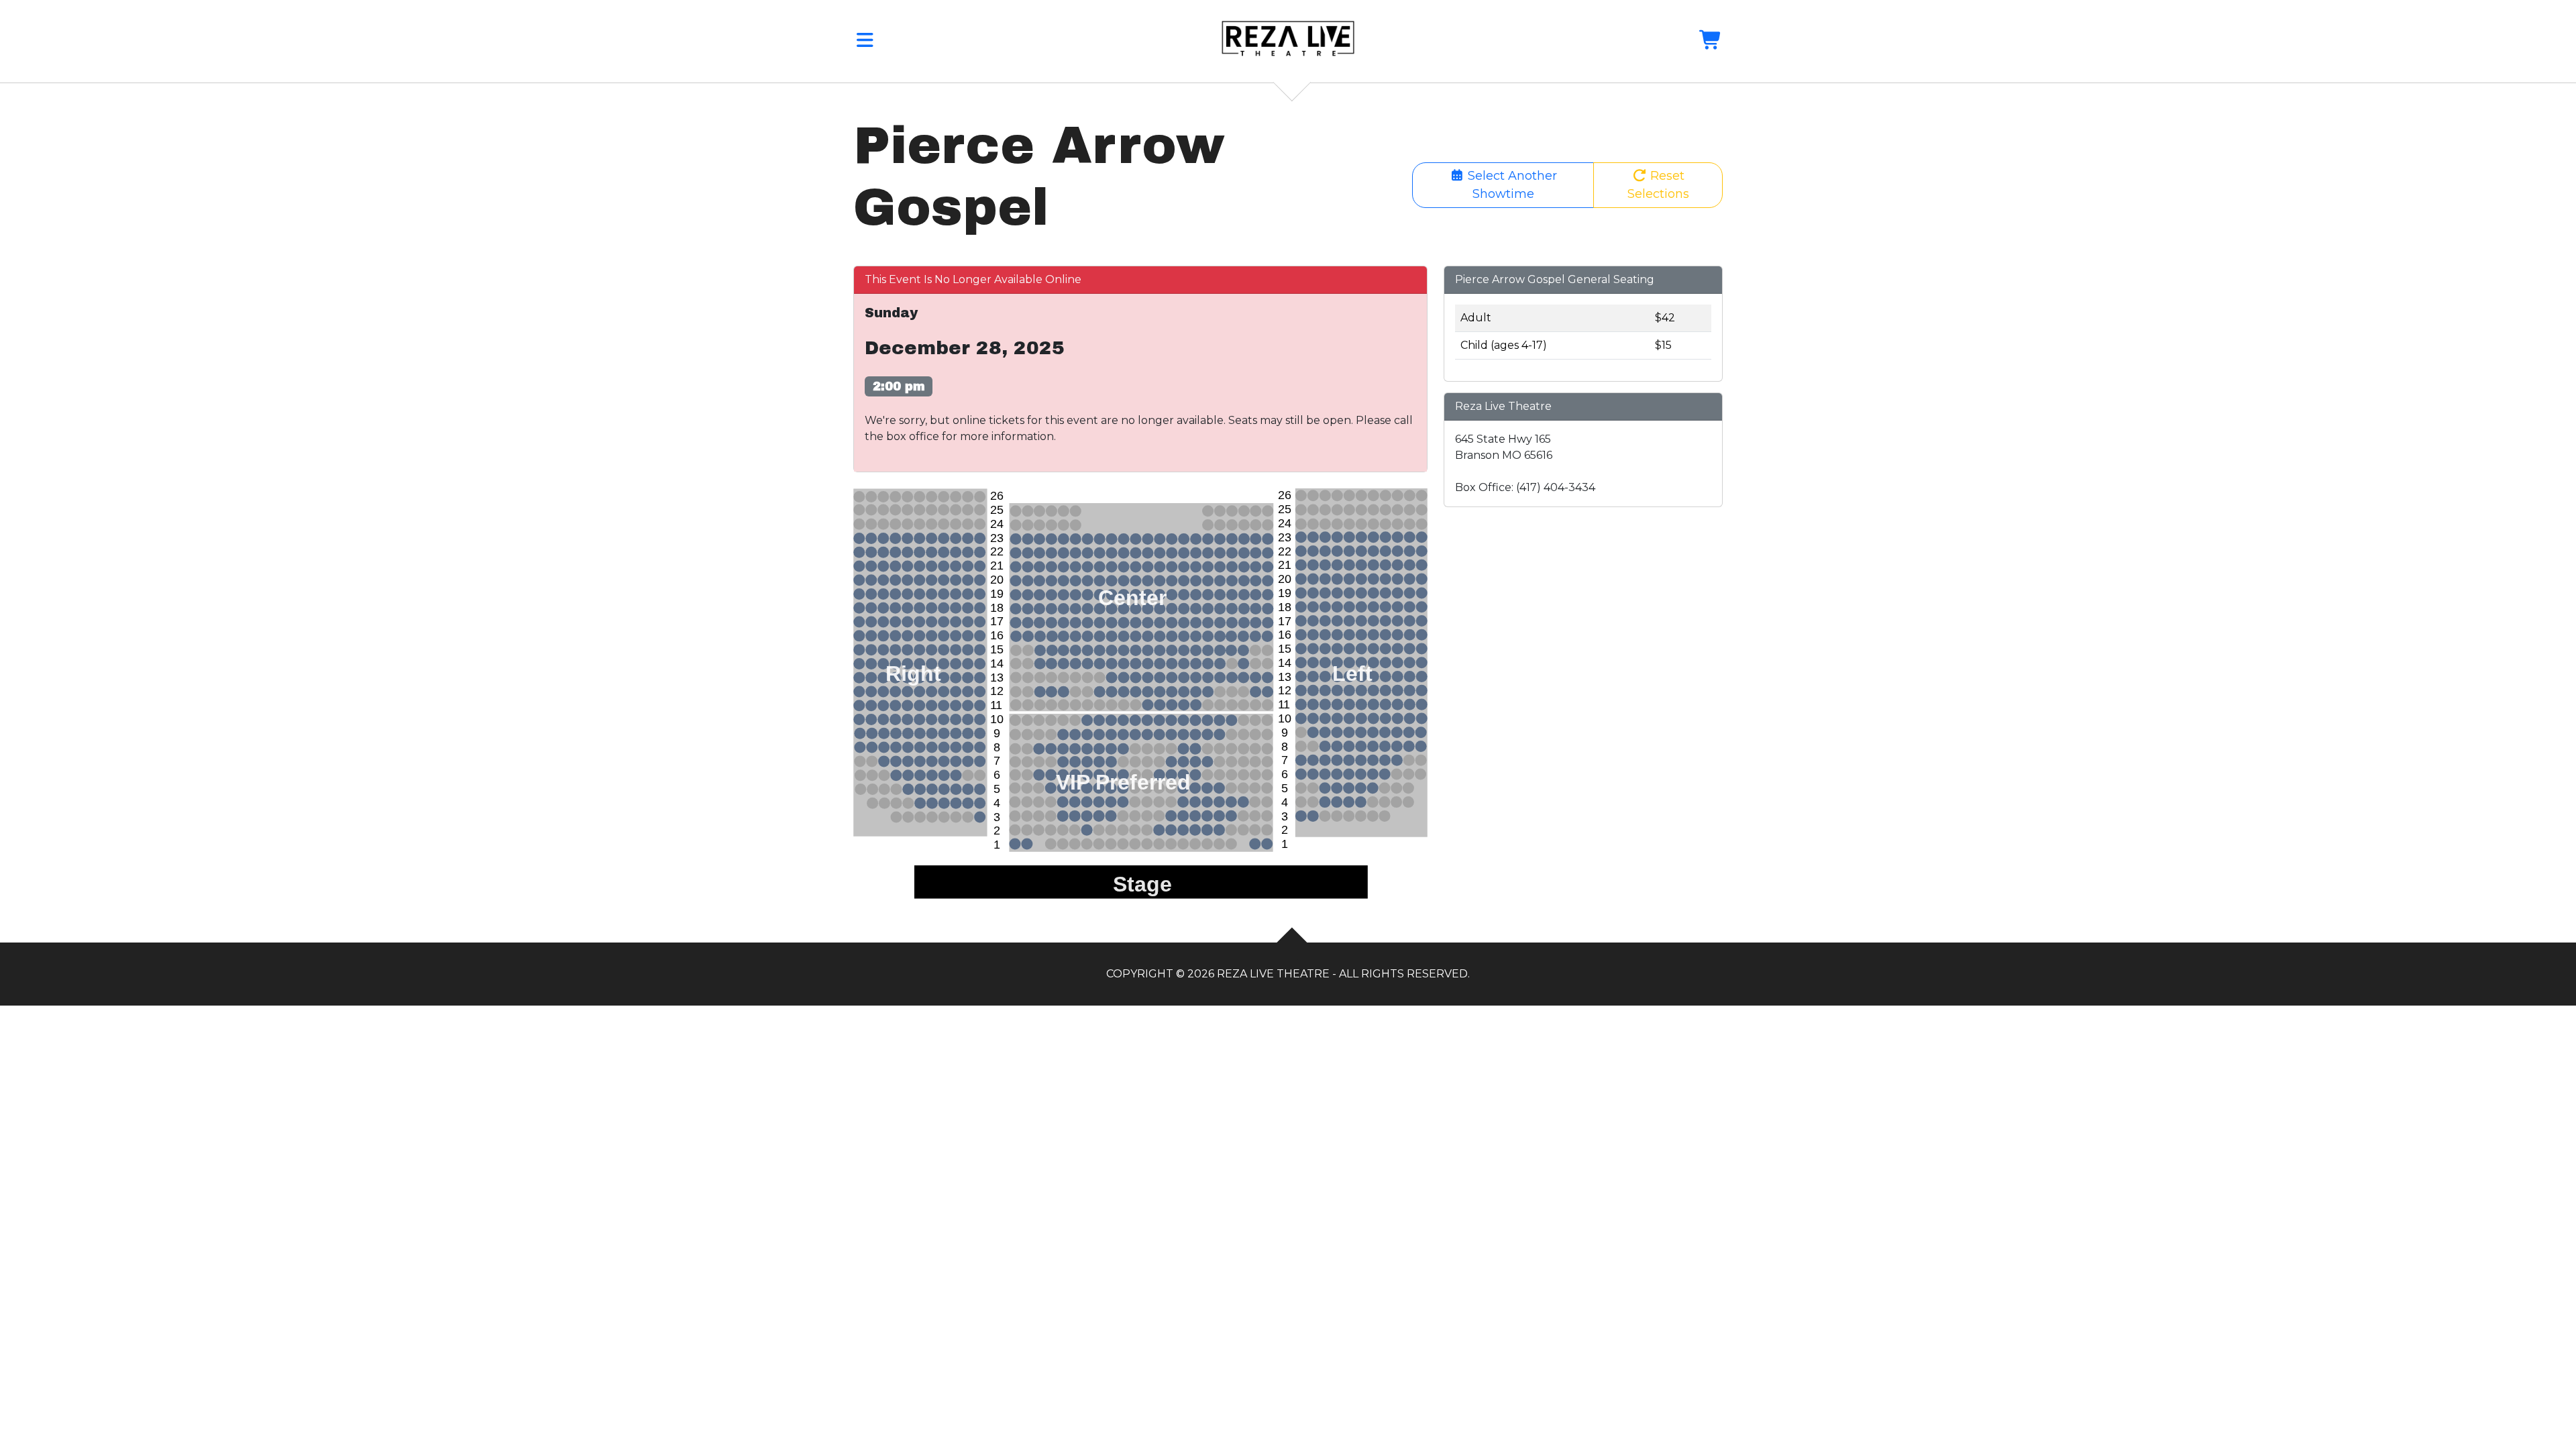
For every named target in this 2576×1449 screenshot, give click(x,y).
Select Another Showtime (1511, 185)
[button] (865, 43)
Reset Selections (1658, 185)
